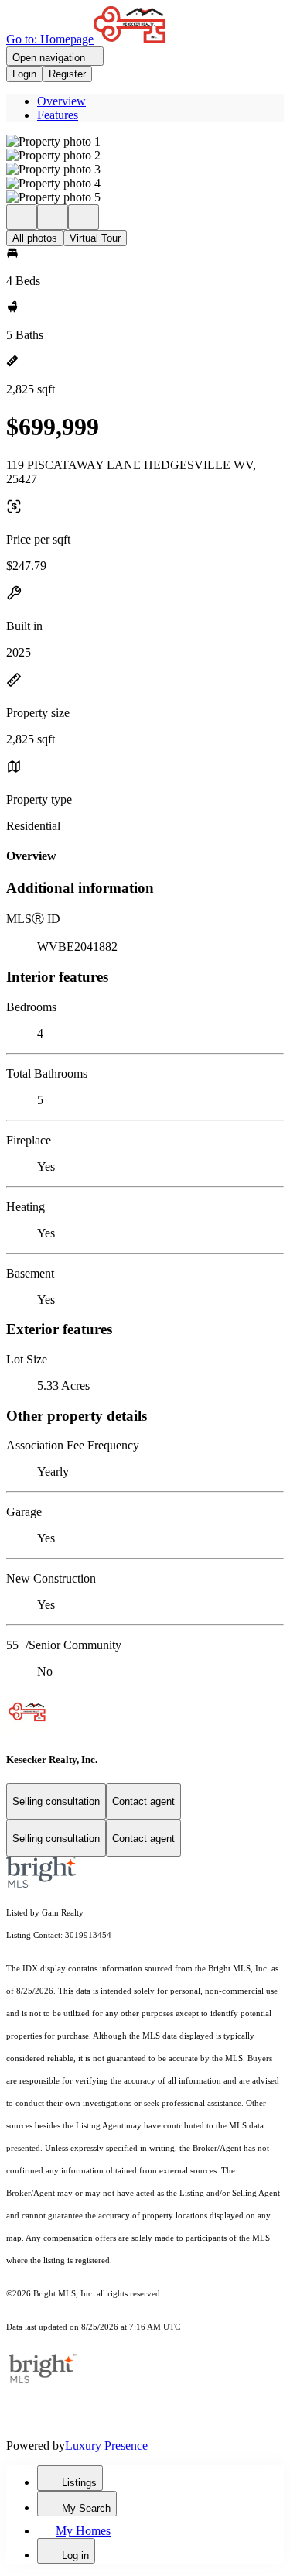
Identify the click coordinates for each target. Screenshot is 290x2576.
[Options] (22, 217)
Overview (61, 101)
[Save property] (53, 217)
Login (24, 74)
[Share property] (84, 217)
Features (58, 115)
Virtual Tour (95, 238)
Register (67, 74)
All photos (35, 238)
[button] (145, 142)
